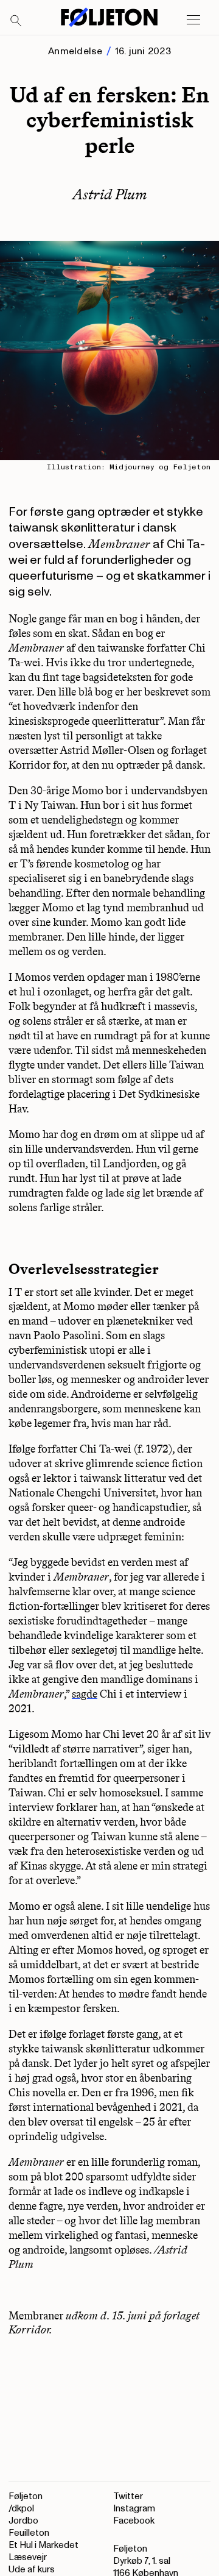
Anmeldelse (75, 51)
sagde (85, 1694)
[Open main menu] (193, 20)
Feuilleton (29, 2533)
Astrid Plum (110, 194)
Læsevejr (28, 2557)
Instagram (134, 2509)
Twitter (128, 2496)
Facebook (134, 2521)
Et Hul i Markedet (43, 2545)
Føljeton (26, 2496)
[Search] (16, 21)
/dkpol (21, 2509)
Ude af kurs (32, 2570)
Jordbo (23, 2521)
